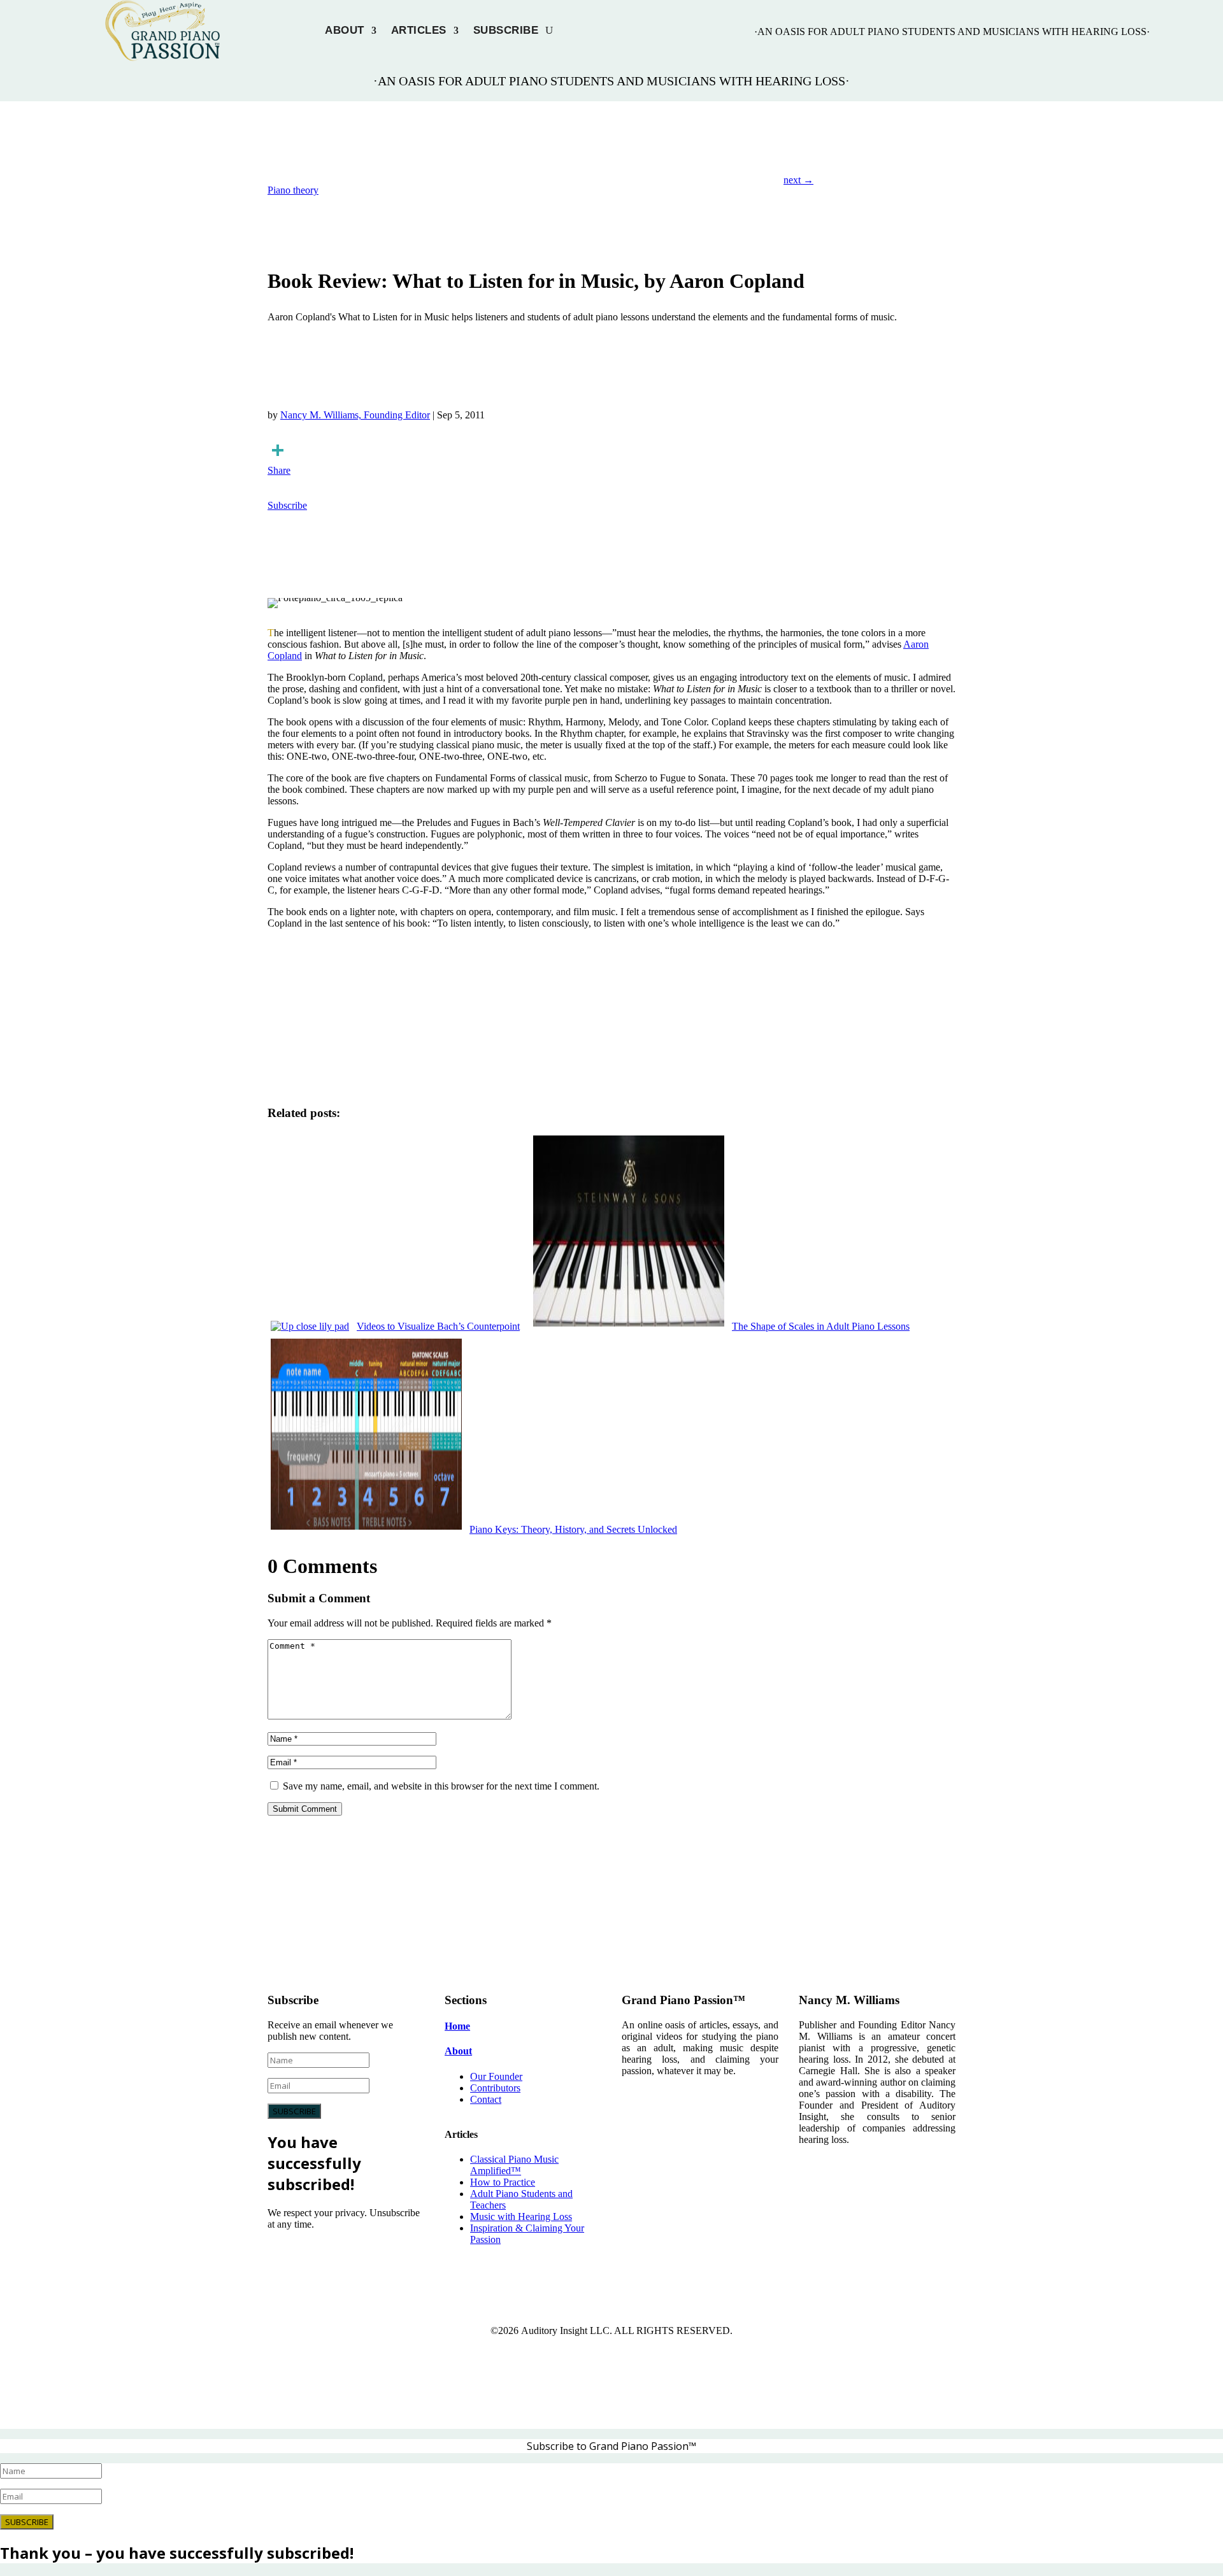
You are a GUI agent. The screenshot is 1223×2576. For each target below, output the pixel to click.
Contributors (495, 2088)
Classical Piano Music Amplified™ (514, 2165)
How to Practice (503, 2182)
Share (279, 470)
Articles (419, 31)
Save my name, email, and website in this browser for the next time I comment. (441, 1786)
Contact (486, 2099)
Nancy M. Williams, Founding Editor (355, 415)
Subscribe (506, 31)
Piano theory (293, 190)
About (345, 31)
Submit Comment (305, 1809)
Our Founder (496, 2076)
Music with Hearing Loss (521, 2217)
